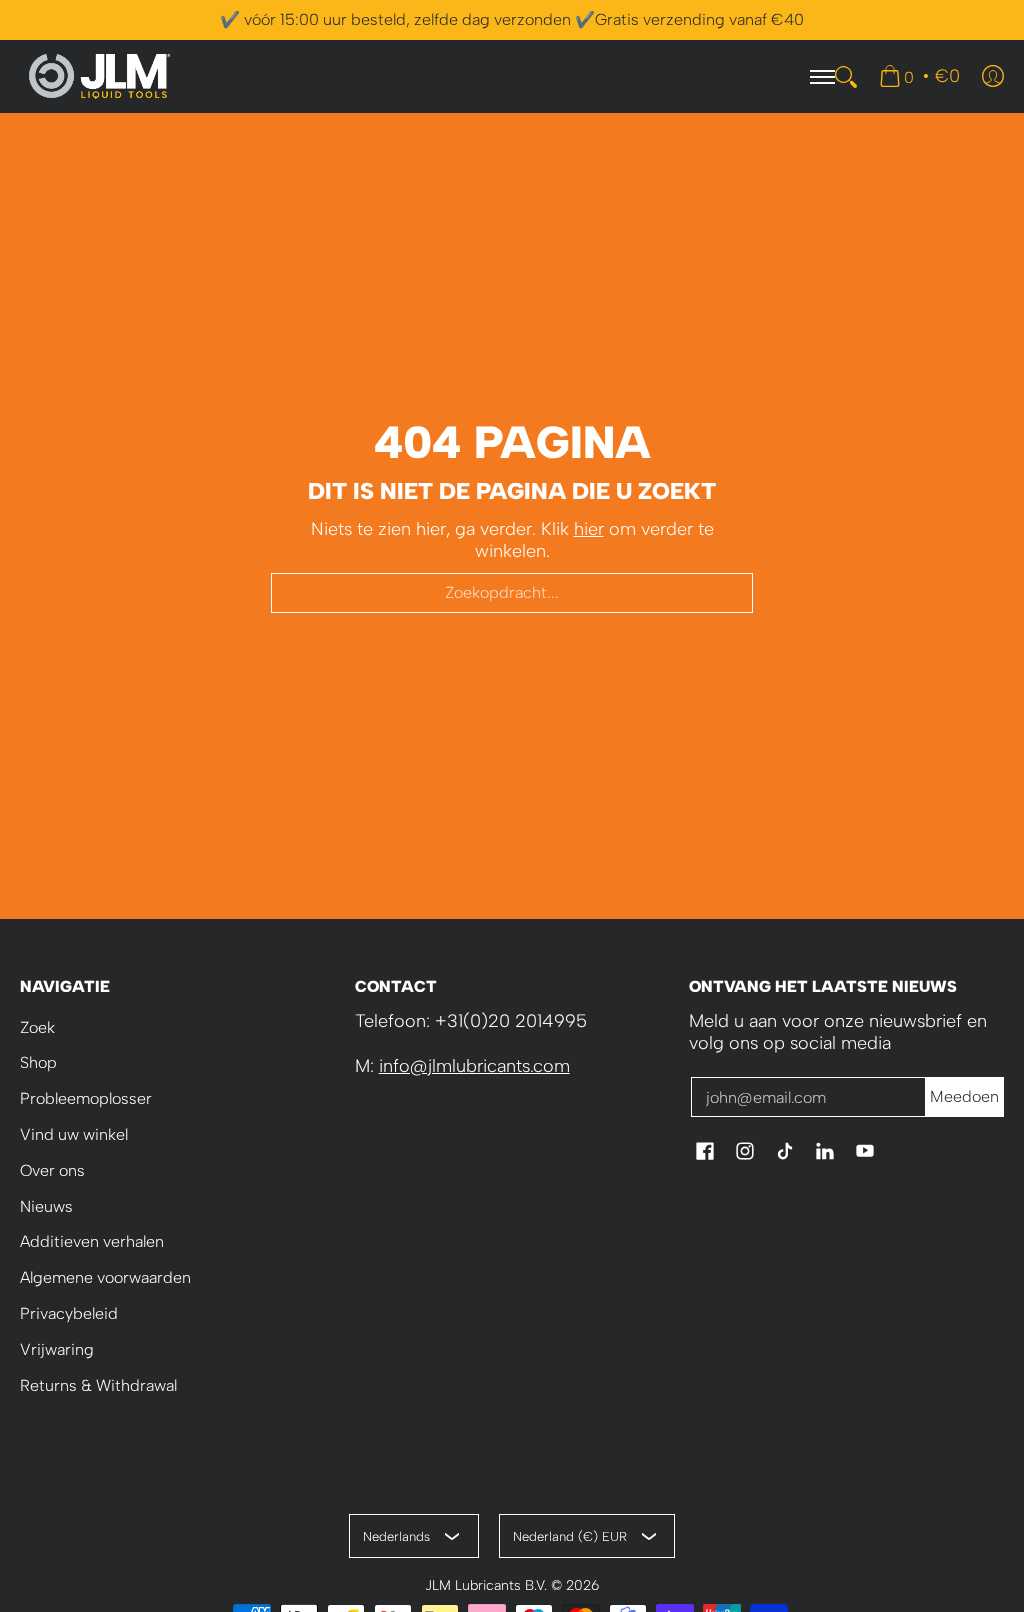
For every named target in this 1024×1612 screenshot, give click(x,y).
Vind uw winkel (74, 1134)
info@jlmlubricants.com (474, 1066)
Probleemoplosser (86, 1098)
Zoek (37, 1027)
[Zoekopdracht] (846, 77)
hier (589, 529)
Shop (38, 1062)
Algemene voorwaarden (105, 1277)
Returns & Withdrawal (98, 1385)
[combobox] (512, 593)
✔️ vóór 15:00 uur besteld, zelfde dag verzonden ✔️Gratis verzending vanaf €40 (512, 19)
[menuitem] (919, 76)
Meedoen (964, 1096)
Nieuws (46, 1206)
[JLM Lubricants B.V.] (100, 76)
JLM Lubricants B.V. (486, 1585)
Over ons (52, 1170)
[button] (705, 1153)
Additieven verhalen (92, 1241)
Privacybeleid (69, 1313)
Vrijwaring (57, 1349)
